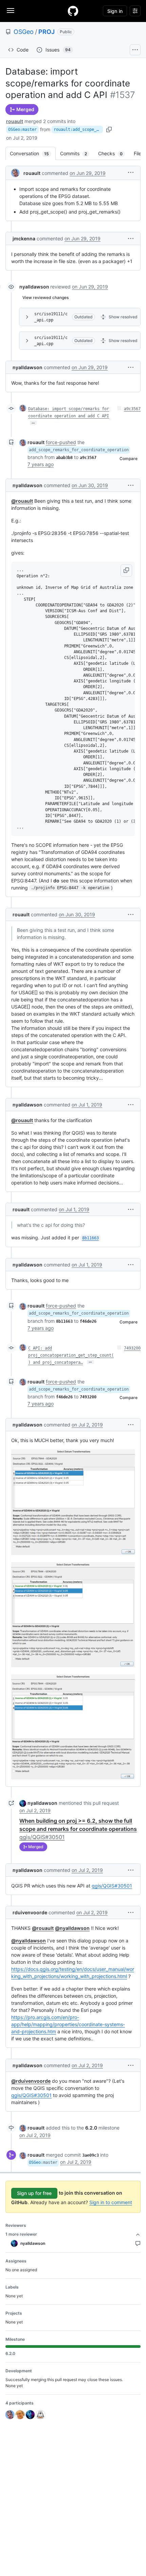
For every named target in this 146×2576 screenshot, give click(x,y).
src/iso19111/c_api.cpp (51, 317)
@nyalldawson (72, 1928)
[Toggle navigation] (11, 11)
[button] (131, 172)
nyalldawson (34, 287)
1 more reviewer (21, 2234)
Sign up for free (34, 2193)
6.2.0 (91, 2128)
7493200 (132, 1348)
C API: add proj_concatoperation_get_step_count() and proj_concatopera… (71, 1355)
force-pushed (61, 442)
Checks (114, 153)
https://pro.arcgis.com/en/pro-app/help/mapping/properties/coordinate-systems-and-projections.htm (68, 2024)
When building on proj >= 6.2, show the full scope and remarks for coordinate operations (78, 1829)
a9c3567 (132, 409)
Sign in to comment (111, 2202)
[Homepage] (73, 11)
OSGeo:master (22, 129)
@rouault (22, 501)
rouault (15, 121)
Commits (77, 153)
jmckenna (24, 238)
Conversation (33, 153)
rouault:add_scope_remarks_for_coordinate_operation (78, 129)
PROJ (47, 32)
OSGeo (24, 32)
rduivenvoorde (30, 1912)
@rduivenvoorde (31, 2081)
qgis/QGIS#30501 (112, 1886)
